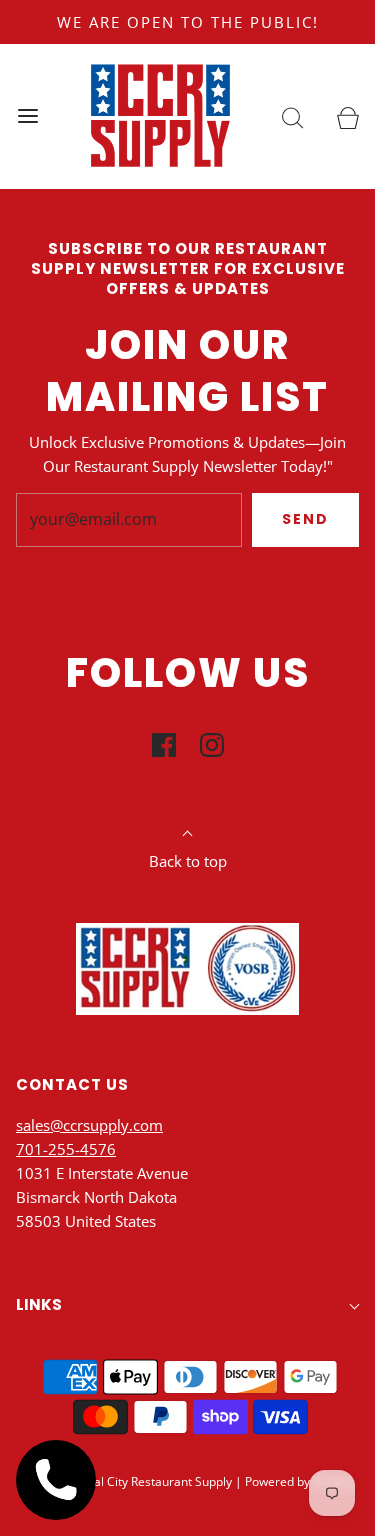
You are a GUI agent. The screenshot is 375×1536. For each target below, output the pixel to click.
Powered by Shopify (299, 1481)
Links (39, 1304)
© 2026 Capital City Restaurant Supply (126, 1481)
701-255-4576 (66, 1149)
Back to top (188, 861)
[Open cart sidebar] (347, 116)
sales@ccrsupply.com (89, 1125)
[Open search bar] (292, 116)
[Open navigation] (27, 116)
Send (305, 519)
